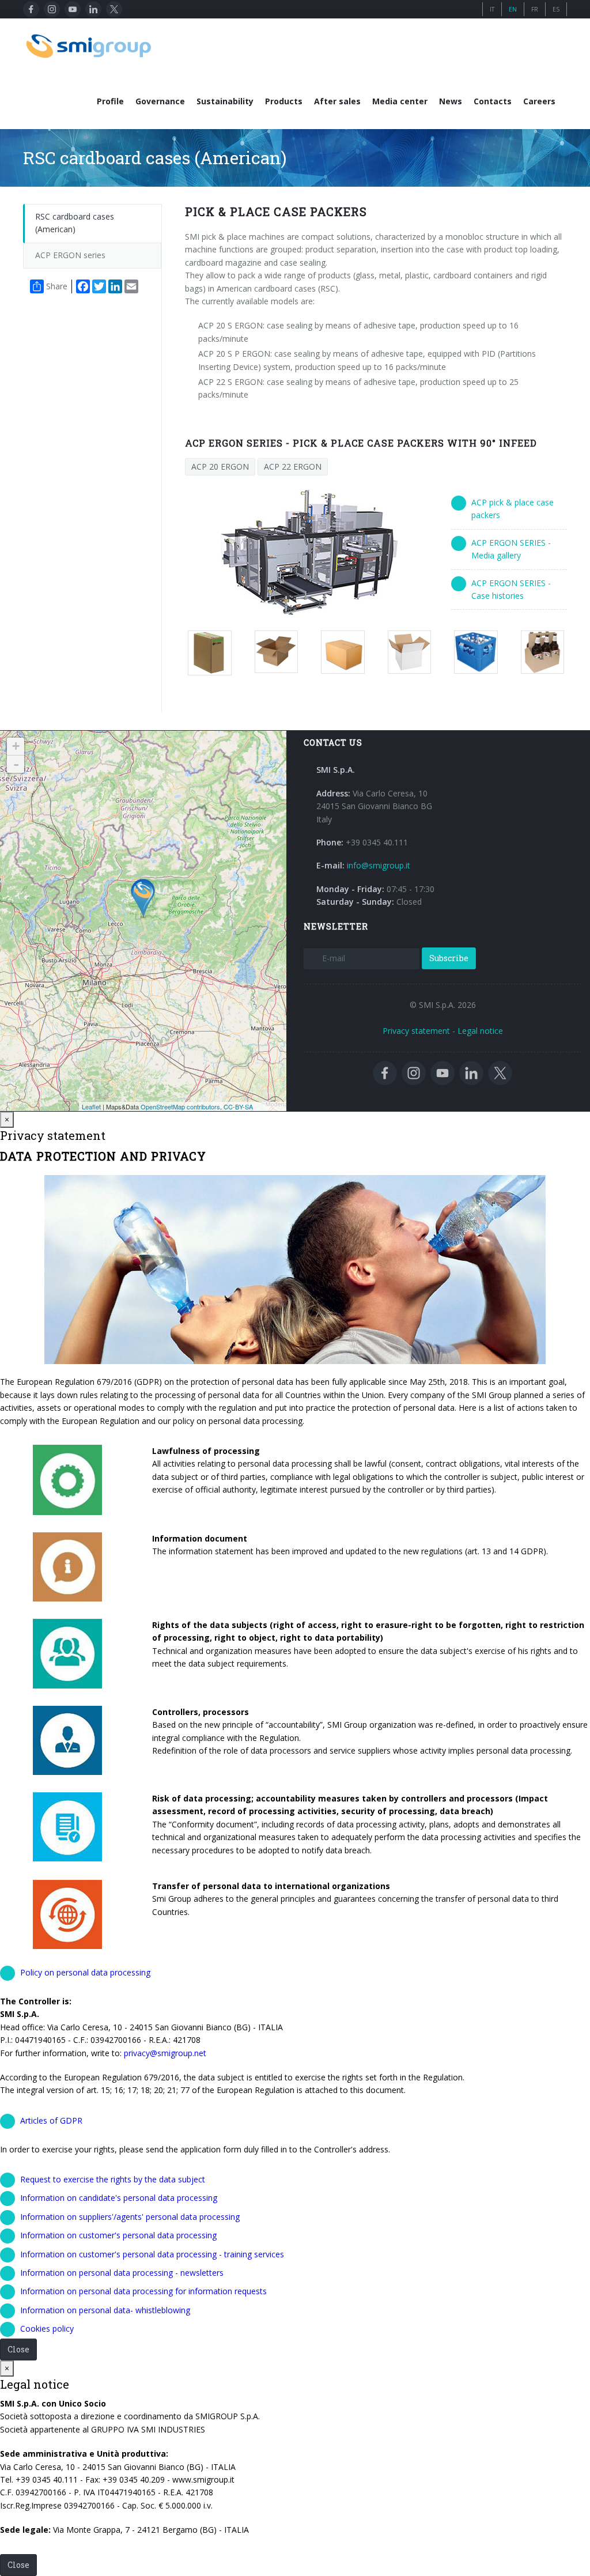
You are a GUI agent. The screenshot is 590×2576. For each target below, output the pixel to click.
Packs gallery (215, 653)
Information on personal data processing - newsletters (122, 2273)
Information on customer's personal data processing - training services (152, 2254)
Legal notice (480, 1031)
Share (57, 286)
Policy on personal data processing (85, 1972)
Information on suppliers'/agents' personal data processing (130, 2217)
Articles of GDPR (51, 2120)
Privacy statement (416, 1031)
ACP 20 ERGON (220, 467)
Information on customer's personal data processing (118, 2235)
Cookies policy (47, 2328)
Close (18, 2349)
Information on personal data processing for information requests (143, 2291)
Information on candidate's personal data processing (119, 2198)
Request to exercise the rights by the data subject (113, 2179)
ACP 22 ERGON (293, 467)
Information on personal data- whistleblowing (105, 2310)
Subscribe (449, 958)
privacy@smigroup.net (165, 2053)
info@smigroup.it (379, 865)
